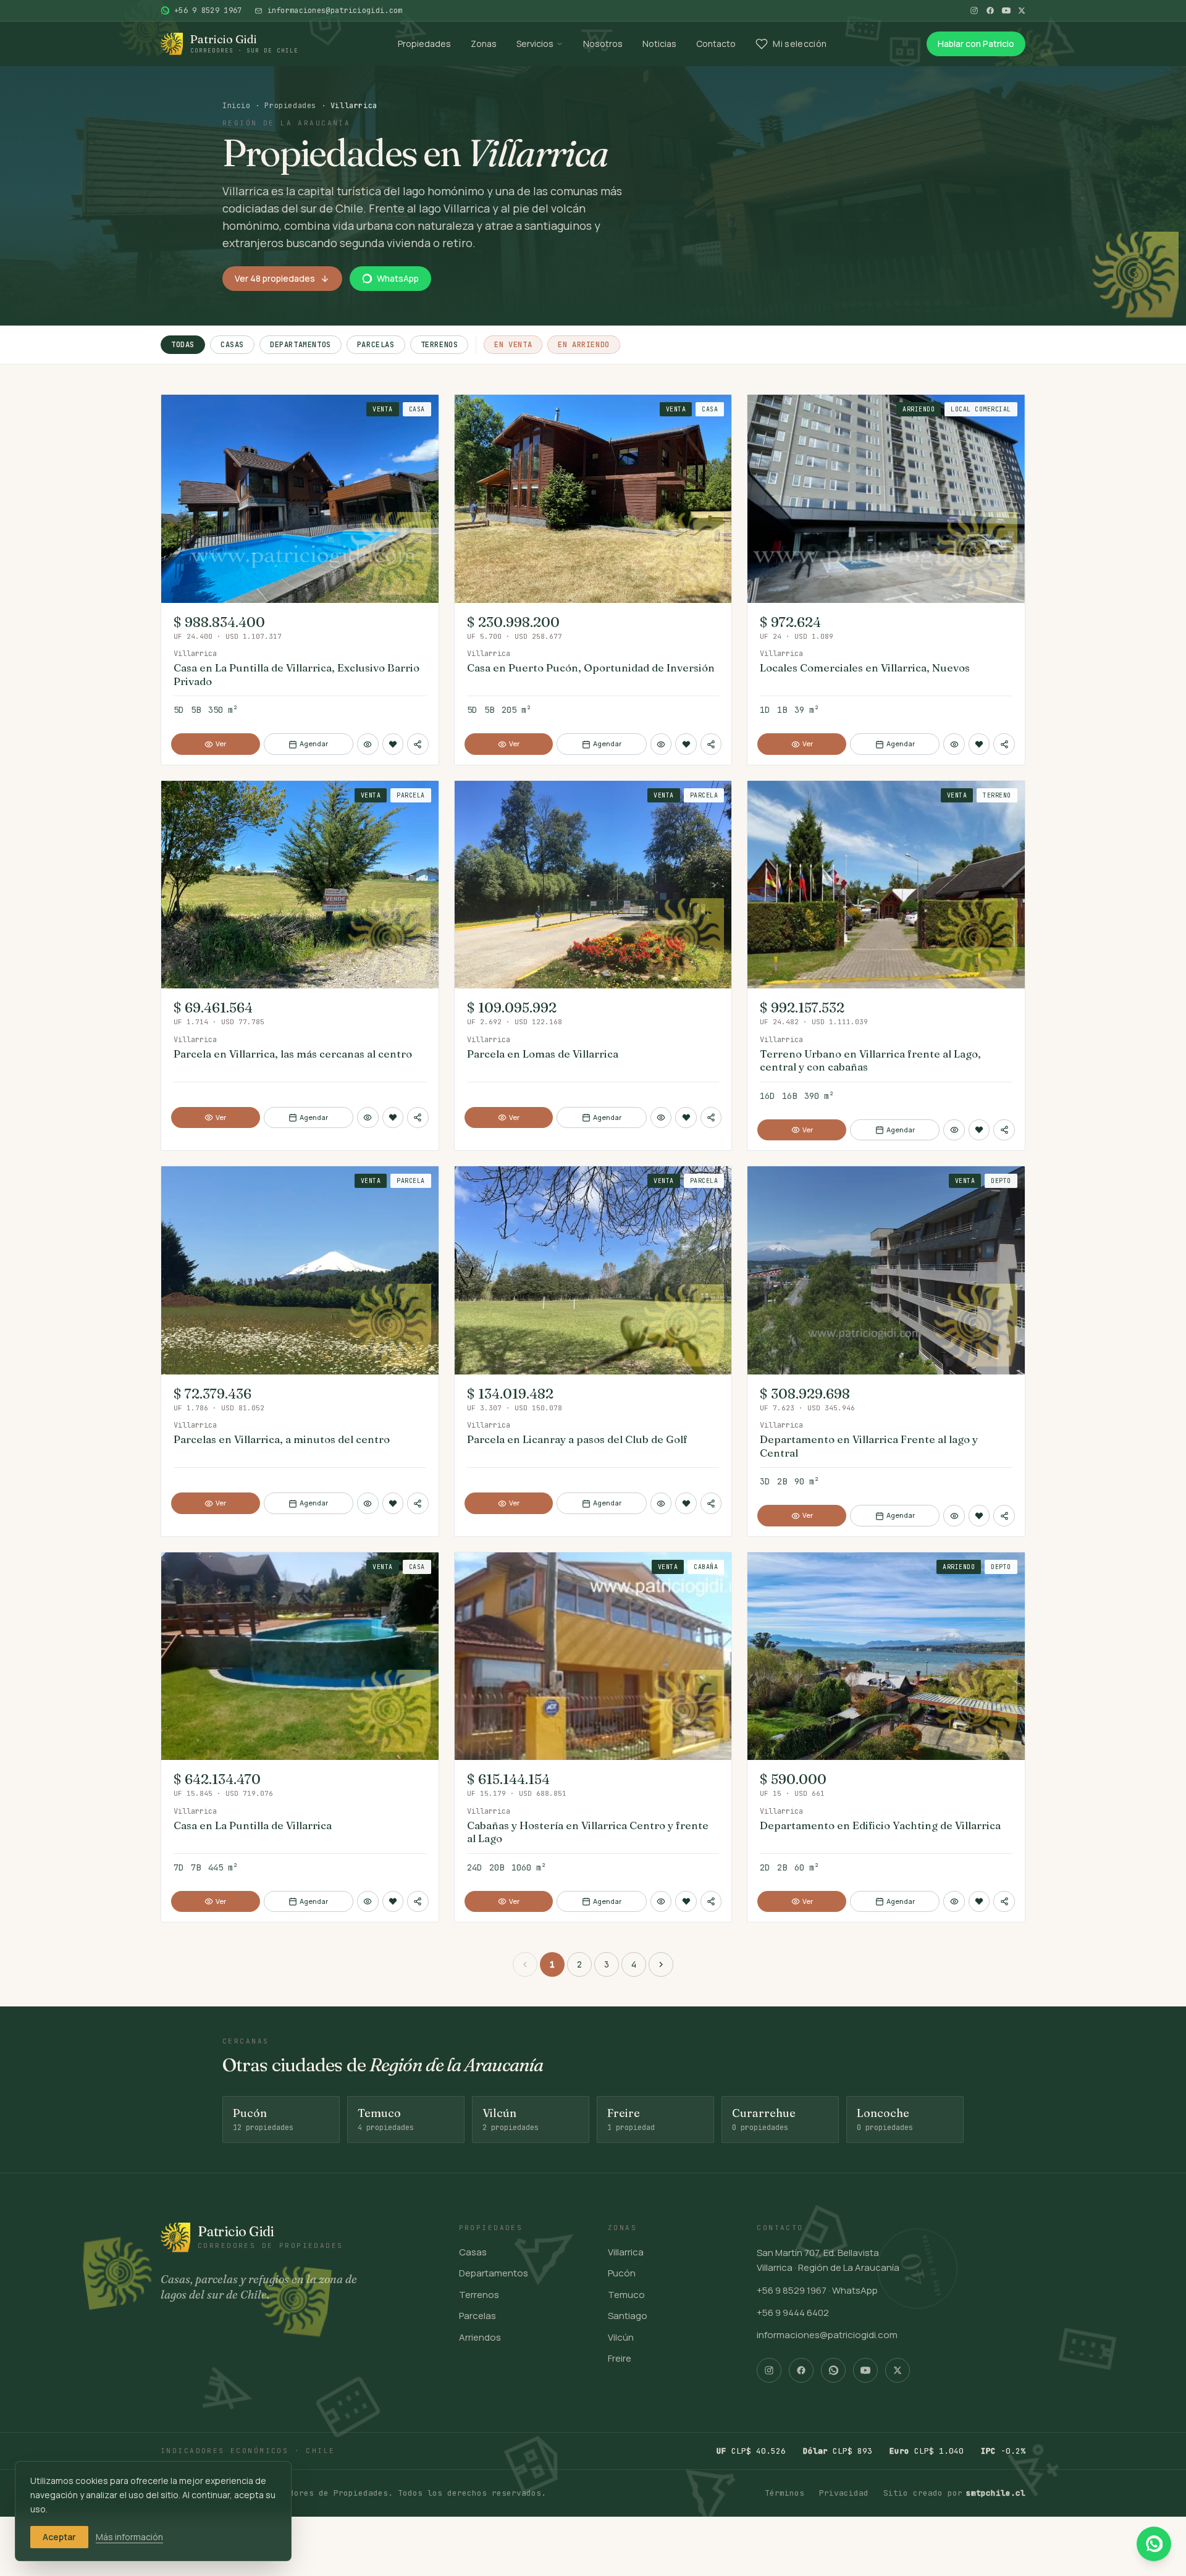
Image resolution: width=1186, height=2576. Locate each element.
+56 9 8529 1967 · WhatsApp (817, 2290)
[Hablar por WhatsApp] (1154, 2544)
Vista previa (209, 410)
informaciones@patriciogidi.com (827, 2335)
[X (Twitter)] (1022, 11)
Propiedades (424, 44)
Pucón (622, 2273)
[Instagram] (974, 11)
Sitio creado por (954, 2493)
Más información (129, 2537)
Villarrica (626, 2252)
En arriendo (584, 345)
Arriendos (480, 2337)
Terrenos (439, 345)
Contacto (716, 44)
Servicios (535, 44)
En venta (513, 345)
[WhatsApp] (833, 2370)
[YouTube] (1006, 11)
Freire (620, 2358)
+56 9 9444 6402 (793, 2313)
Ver (221, 743)
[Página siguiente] (661, 1964)
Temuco (626, 2295)
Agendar (314, 743)
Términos (784, 2493)
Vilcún (621, 2337)
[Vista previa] (368, 744)
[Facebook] (990, 11)
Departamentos (301, 345)
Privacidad (844, 2493)
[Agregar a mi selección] (393, 744)
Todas (183, 345)
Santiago (628, 2316)
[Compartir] (418, 744)
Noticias (659, 44)
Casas (232, 345)
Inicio (237, 106)
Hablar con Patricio (976, 44)
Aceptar (59, 2537)
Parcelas (376, 345)
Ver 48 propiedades (275, 278)
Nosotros (603, 44)
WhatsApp (398, 278)
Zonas (484, 44)
